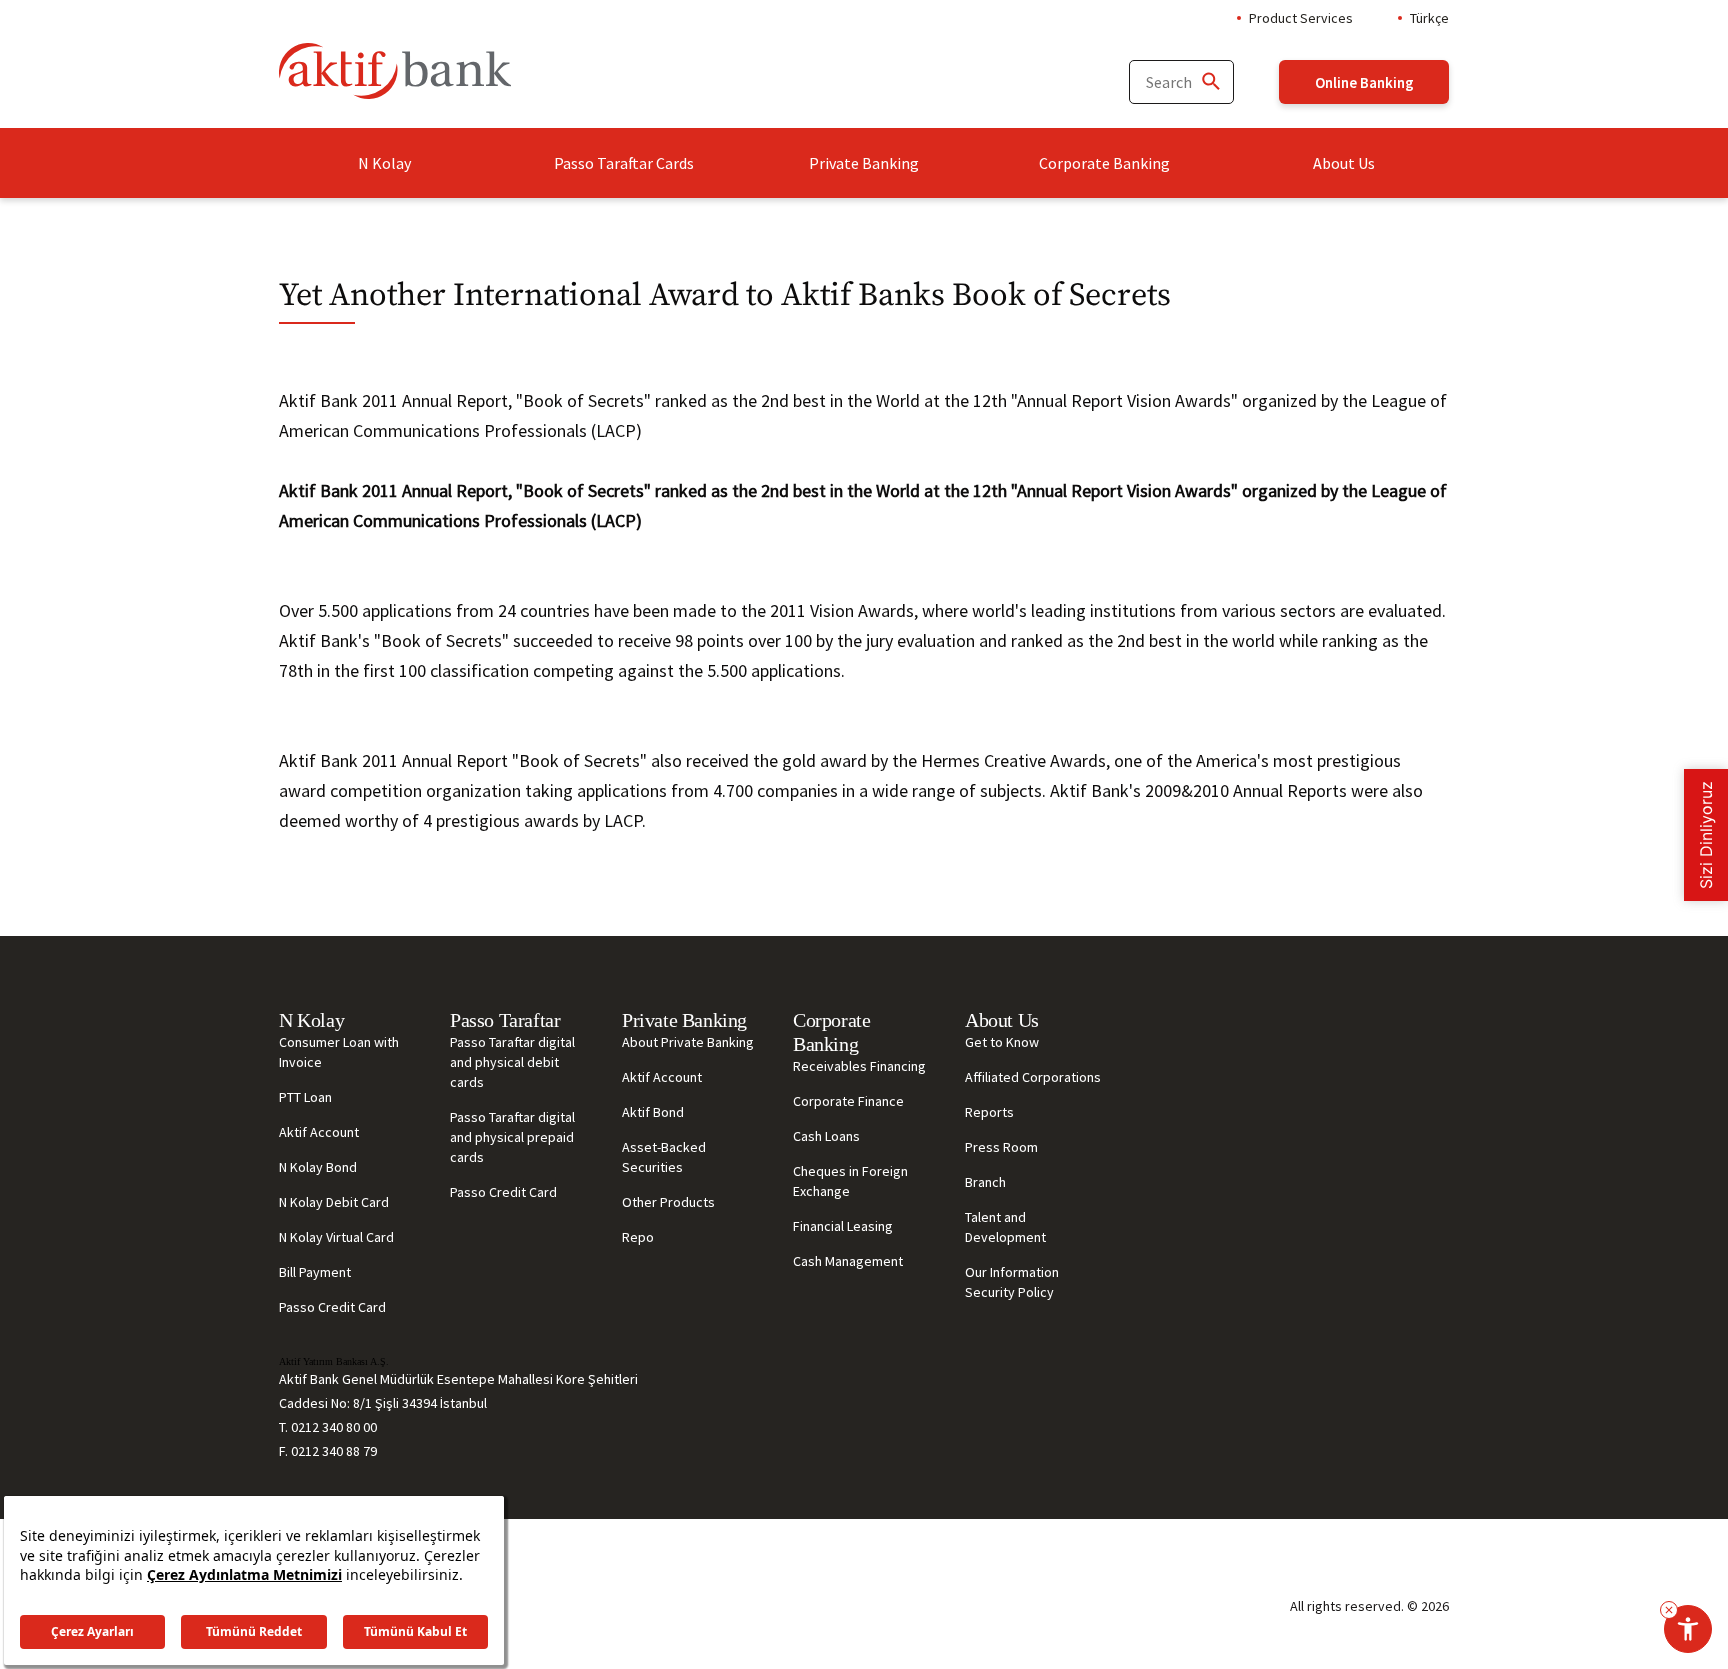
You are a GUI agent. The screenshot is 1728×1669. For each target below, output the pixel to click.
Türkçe (1429, 18)
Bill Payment (315, 1272)
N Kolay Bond (318, 1167)
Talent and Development (1005, 1227)
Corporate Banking (1104, 163)
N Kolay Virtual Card (336, 1237)
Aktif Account (319, 1132)
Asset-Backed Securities (664, 1157)
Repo (638, 1237)
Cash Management (848, 1261)
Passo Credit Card (332, 1307)
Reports (989, 1112)
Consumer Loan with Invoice (339, 1052)
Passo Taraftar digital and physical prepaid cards (512, 1137)
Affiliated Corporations (1033, 1077)
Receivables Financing (859, 1066)
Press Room (1001, 1147)
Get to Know (1002, 1042)
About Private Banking (688, 1042)
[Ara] (1210, 82)
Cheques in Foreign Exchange (850, 1181)
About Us (1344, 163)
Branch (985, 1182)
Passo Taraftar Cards (624, 163)
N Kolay (384, 163)
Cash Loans (826, 1136)
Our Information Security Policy (1012, 1282)
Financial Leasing (843, 1226)
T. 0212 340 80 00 (328, 1427)
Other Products (668, 1202)
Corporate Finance (848, 1101)
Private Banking (864, 163)
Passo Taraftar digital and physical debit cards (512, 1062)
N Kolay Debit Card (334, 1202)
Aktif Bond (653, 1112)
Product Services (1301, 18)
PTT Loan (305, 1097)
